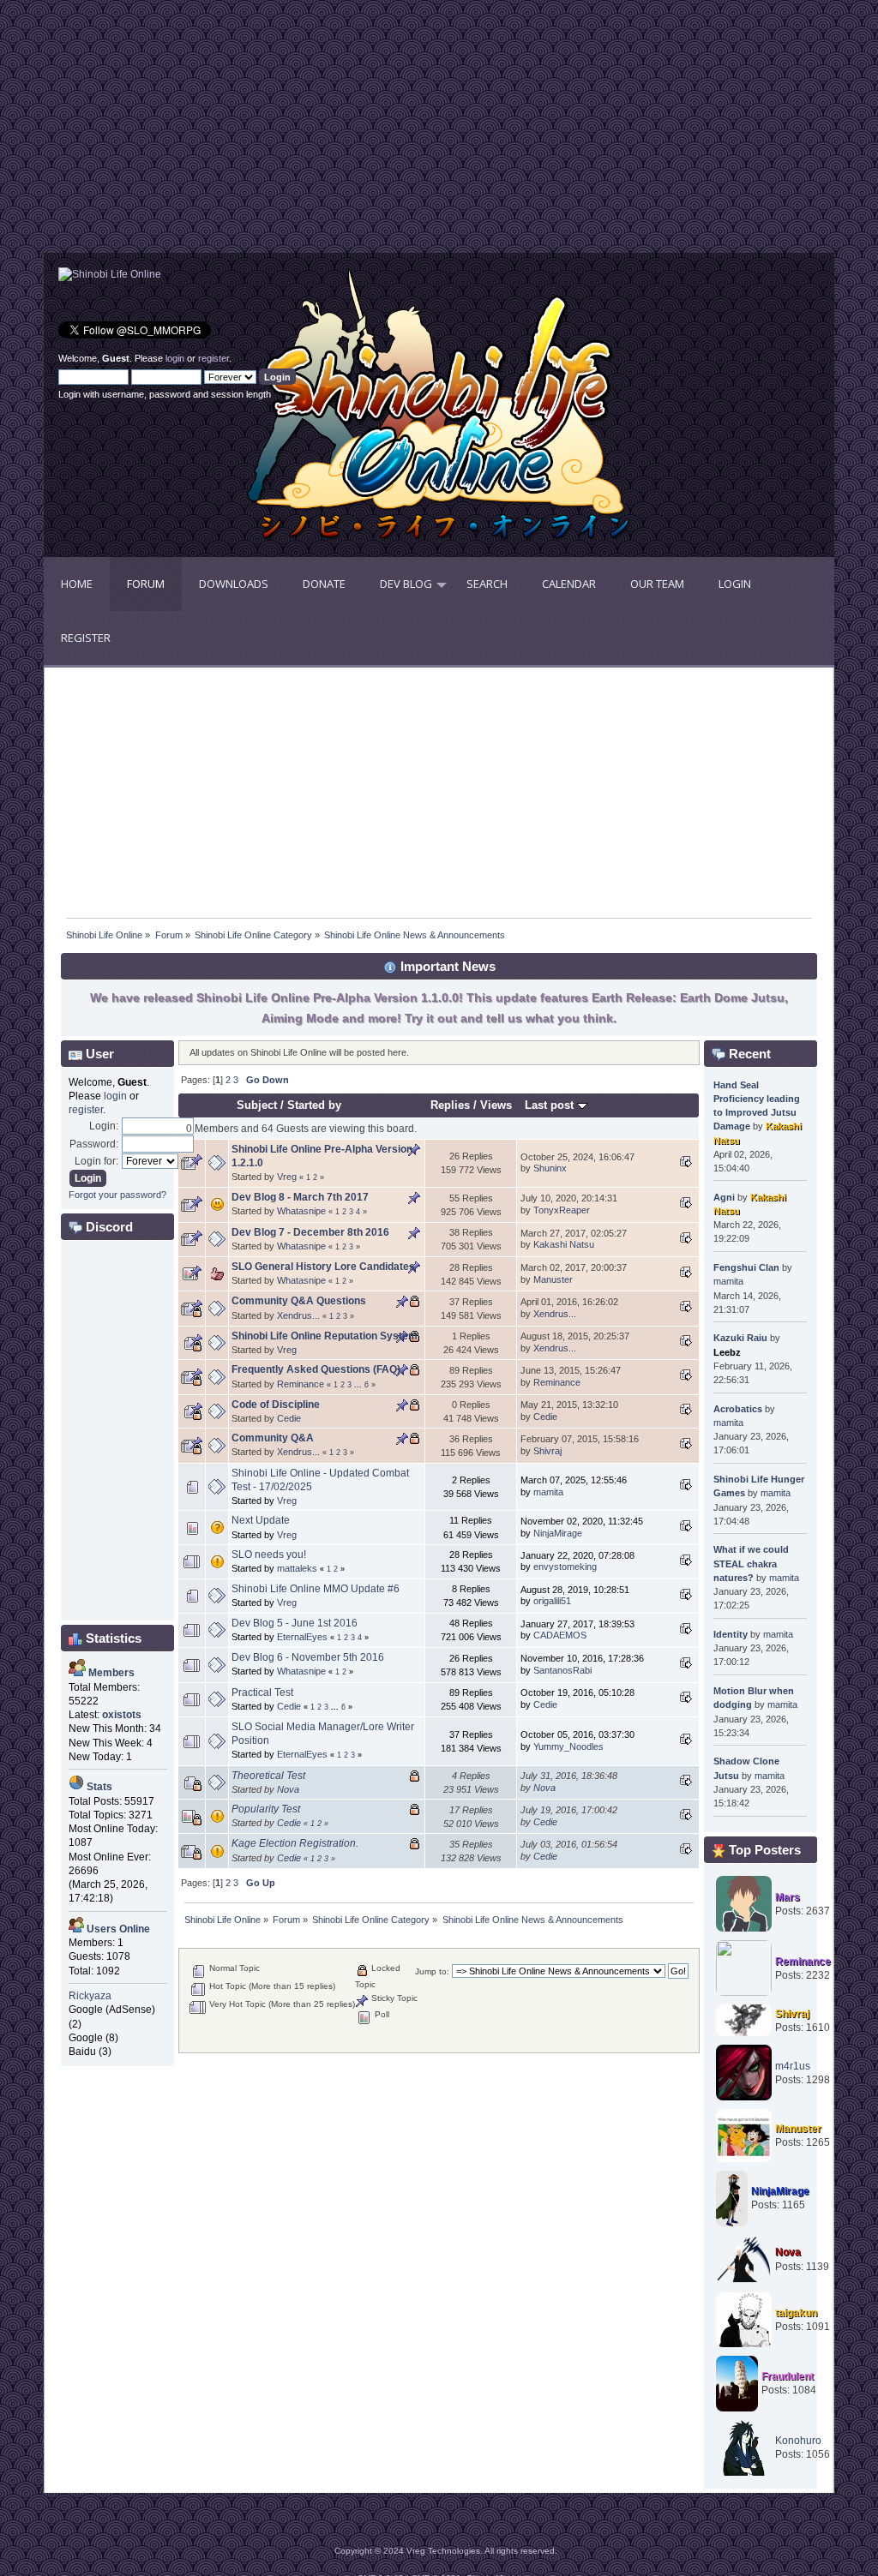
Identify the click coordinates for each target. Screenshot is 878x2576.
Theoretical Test (268, 1776)
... (359, 1385)
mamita (548, 1492)
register (213, 358)
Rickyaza (90, 1996)
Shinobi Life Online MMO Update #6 (316, 1589)
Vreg (287, 1177)
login (175, 358)
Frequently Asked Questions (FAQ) (316, 1369)
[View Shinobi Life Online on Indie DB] (110, 274)
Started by (314, 1105)
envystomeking (565, 1567)
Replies (450, 1105)
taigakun (796, 2313)
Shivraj (547, 1451)
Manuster (553, 1279)
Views (496, 1105)
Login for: (96, 1161)
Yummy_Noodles (568, 1746)
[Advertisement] (241, 133)
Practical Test (262, 1692)
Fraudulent (788, 2376)
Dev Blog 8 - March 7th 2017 (300, 1197)
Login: (104, 1126)
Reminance (301, 1384)
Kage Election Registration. (295, 1843)
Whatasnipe (301, 1211)
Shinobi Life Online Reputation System (325, 1336)
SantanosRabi (562, 1670)
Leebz (727, 1352)
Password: (94, 1144)
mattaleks (297, 1568)
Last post (551, 1105)
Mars (788, 1897)
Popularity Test (266, 1809)
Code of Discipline (276, 1405)
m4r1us (793, 2066)
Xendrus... (298, 1315)
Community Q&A (273, 1438)
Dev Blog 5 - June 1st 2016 (295, 1623)
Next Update (261, 1520)
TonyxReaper (562, 1210)
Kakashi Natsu (564, 1244)
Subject (257, 1105)
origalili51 (552, 1601)
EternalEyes (302, 1637)
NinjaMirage (558, 1533)
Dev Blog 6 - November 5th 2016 (308, 1657)
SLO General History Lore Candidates (323, 1267)
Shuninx (550, 1168)
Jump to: (432, 1971)
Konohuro (798, 2441)
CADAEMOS (560, 1635)
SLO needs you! (269, 1555)
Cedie (289, 1418)
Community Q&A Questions (299, 1301)
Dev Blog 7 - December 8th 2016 (310, 1232)
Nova (288, 1789)
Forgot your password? (117, 1195)
